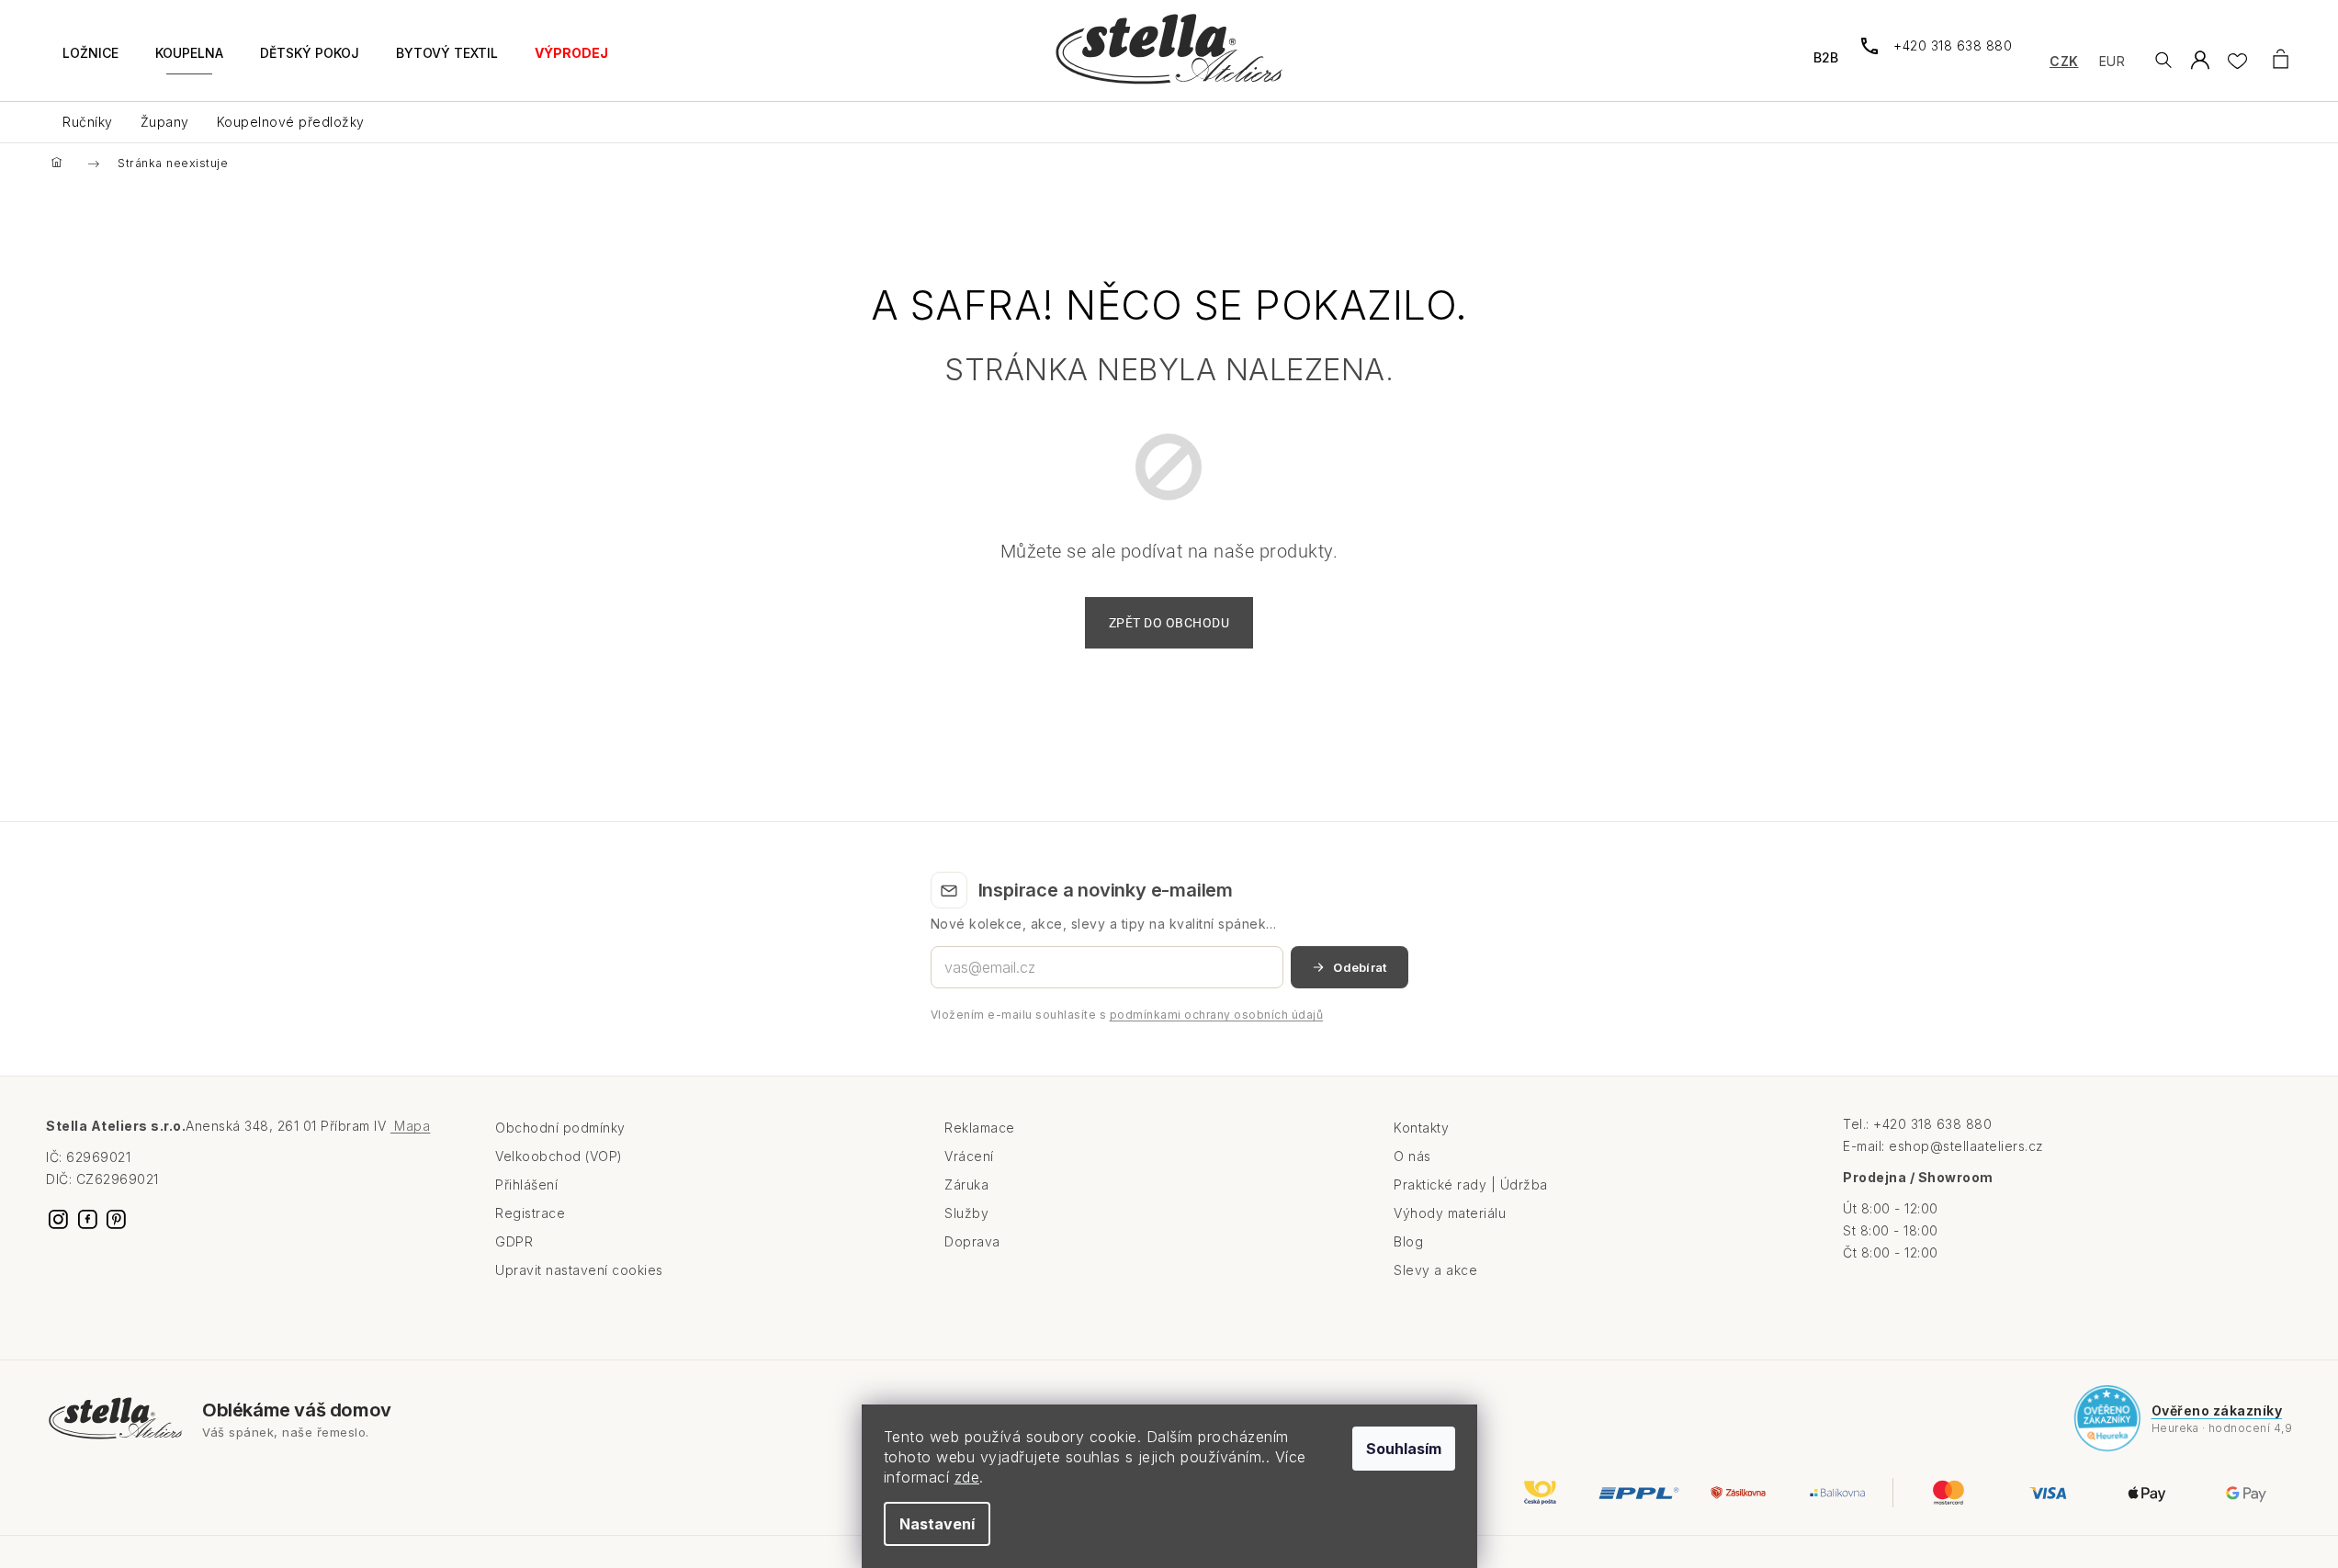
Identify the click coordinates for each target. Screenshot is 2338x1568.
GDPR (514, 1241)
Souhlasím (1404, 1449)
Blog (1408, 1241)
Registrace (530, 1213)
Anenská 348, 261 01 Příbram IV (308, 1126)
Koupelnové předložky (291, 122)
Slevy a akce (1435, 1270)
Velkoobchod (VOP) (559, 1156)
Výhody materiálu (1450, 1213)
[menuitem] (90, 64)
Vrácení (969, 1156)
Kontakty (1421, 1128)
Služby (966, 1213)
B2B (1826, 57)
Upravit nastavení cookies (579, 1270)
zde (967, 1477)
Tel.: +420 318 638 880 (1917, 1124)
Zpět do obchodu (1169, 623)
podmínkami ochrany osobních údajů (1217, 1015)
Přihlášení (526, 1184)
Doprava (972, 1241)
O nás (1412, 1156)
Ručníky (88, 122)
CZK (2064, 61)
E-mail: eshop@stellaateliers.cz (1943, 1146)
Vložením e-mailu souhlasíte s (1127, 1015)
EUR (2112, 61)
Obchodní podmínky (560, 1128)
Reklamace (980, 1128)
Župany (165, 122)
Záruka (966, 1184)
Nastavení (937, 1524)
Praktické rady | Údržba (1471, 1184)
